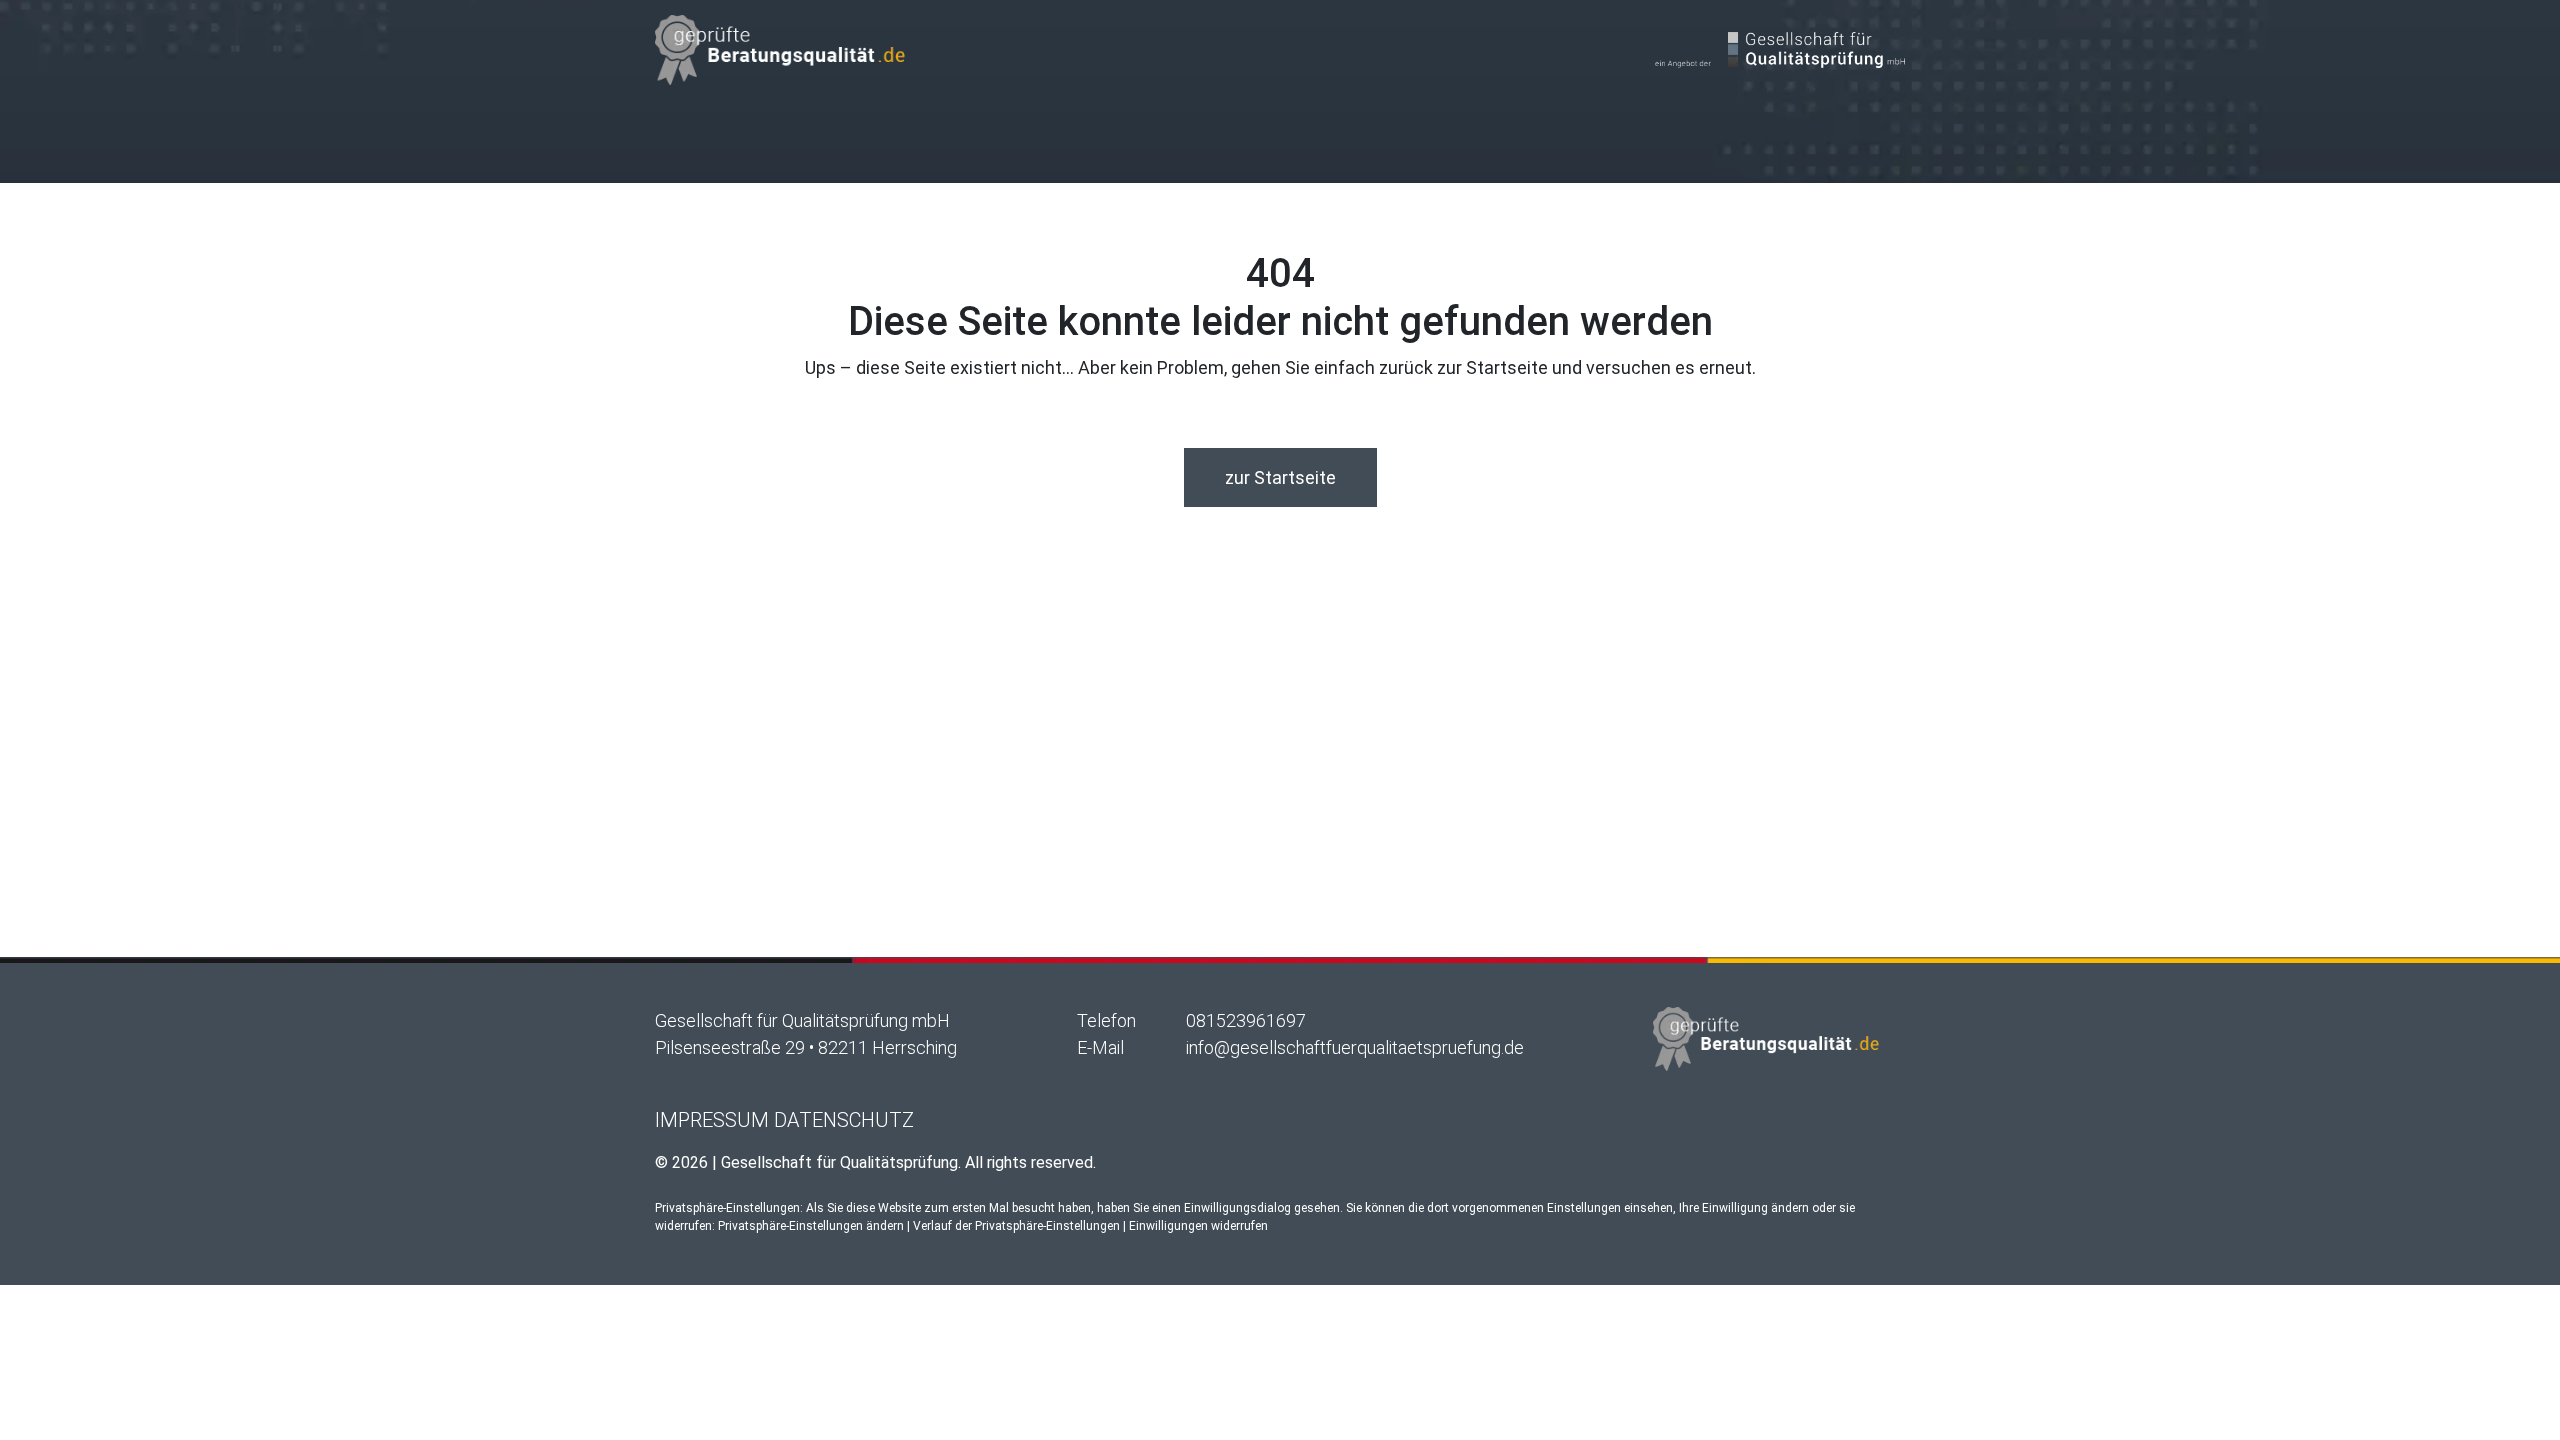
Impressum (712, 1120)
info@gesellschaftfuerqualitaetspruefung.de (1355, 1047)
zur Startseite (1280, 477)
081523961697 (1246, 1020)
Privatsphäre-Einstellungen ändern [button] (811, 1226)
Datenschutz (844, 1120)
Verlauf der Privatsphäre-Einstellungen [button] (1016, 1226)
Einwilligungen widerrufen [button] (1198, 1226)
